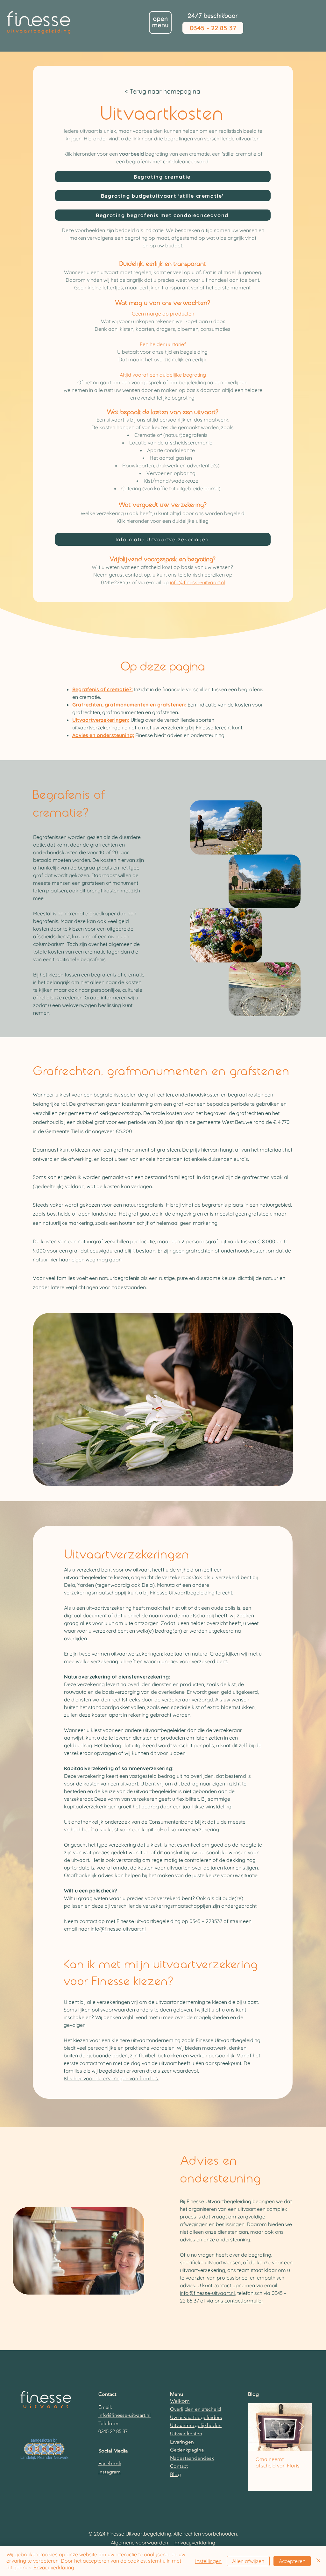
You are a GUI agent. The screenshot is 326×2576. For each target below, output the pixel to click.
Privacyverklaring (195, 2543)
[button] (160, 22)
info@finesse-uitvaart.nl (198, 582)
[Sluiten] (318, 2561)
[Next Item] (301, 2427)
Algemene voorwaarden (139, 2543)
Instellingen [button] (208, 2561)
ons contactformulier (239, 2301)
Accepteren (292, 2561)
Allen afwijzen (248, 2561)
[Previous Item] (258, 2427)
